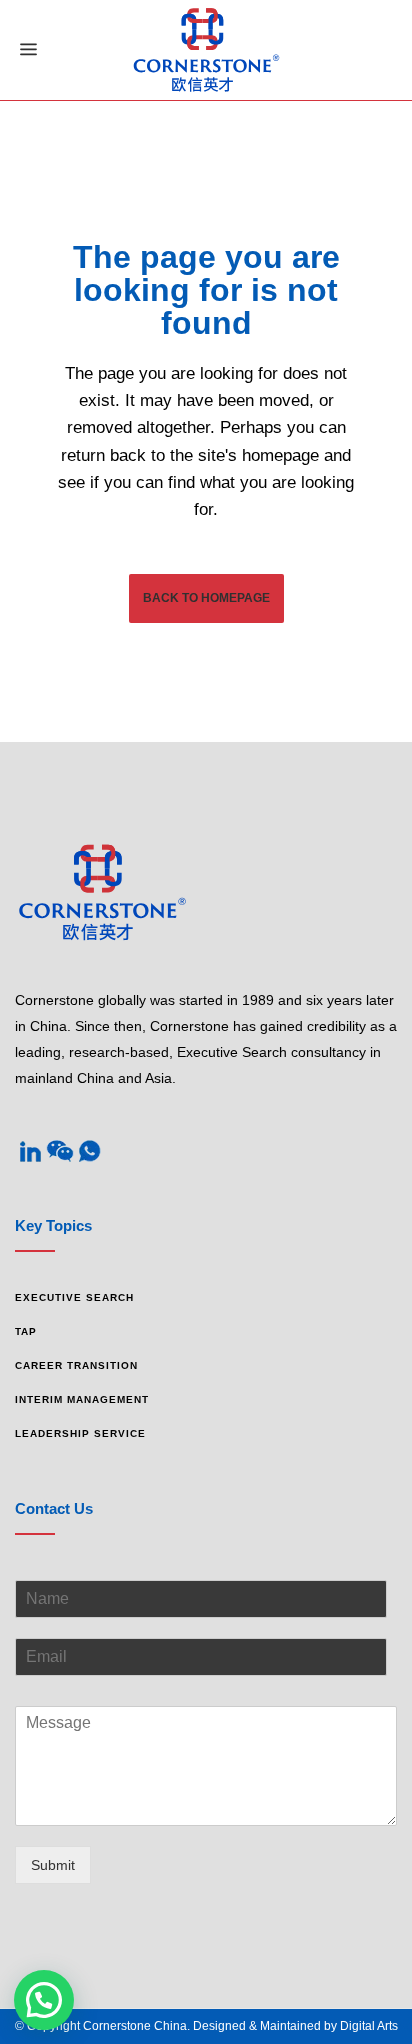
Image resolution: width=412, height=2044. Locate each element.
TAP (26, 1331)
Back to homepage (206, 598)
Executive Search (74, 1297)
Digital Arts (369, 2026)
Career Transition (76, 1365)
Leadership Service (80, 1433)
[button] (44, 2000)
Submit (53, 1865)
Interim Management (82, 1399)
